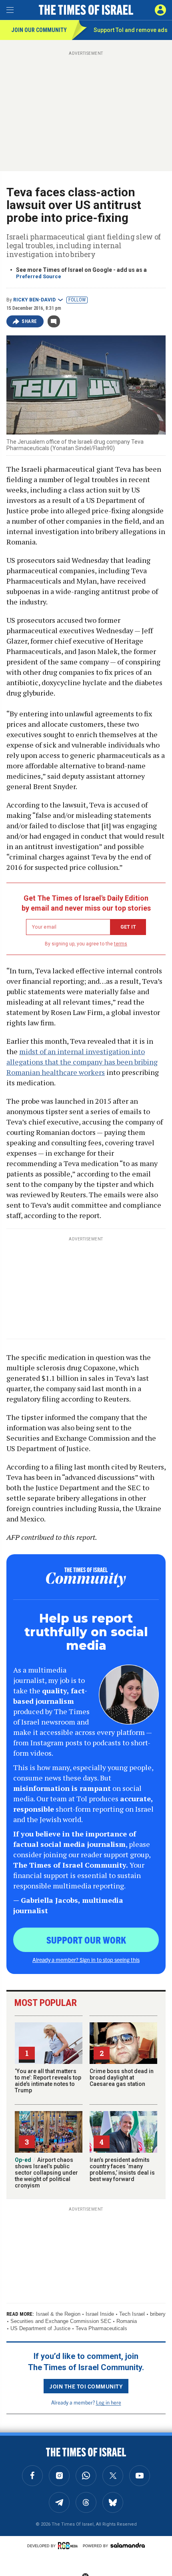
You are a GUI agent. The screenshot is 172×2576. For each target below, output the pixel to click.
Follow (77, 300)
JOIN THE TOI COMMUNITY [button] (86, 2386)
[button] (160, 10)
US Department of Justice (40, 2328)
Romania (127, 2321)
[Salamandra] (128, 2545)
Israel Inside (100, 2314)
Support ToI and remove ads (131, 30)
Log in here (109, 2402)
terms (121, 944)
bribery (158, 2314)
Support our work (86, 1940)
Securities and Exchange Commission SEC (61, 2321)
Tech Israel (132, 2314)
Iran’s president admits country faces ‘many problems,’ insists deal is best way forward (122, 2169)
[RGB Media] (69, 2546)
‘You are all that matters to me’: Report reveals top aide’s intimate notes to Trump (48, 2081)
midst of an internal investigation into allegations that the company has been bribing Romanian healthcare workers (82, 1062)
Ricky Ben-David (34, 300)
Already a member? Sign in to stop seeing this (86, 1960)
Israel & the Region (58, 2314)
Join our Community (39, 30)
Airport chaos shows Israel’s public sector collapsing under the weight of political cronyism (46, 2173)
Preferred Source (39, 276)
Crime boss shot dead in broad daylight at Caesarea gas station (122, 2078)
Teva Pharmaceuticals (101, 2328)
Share (29, 321)
